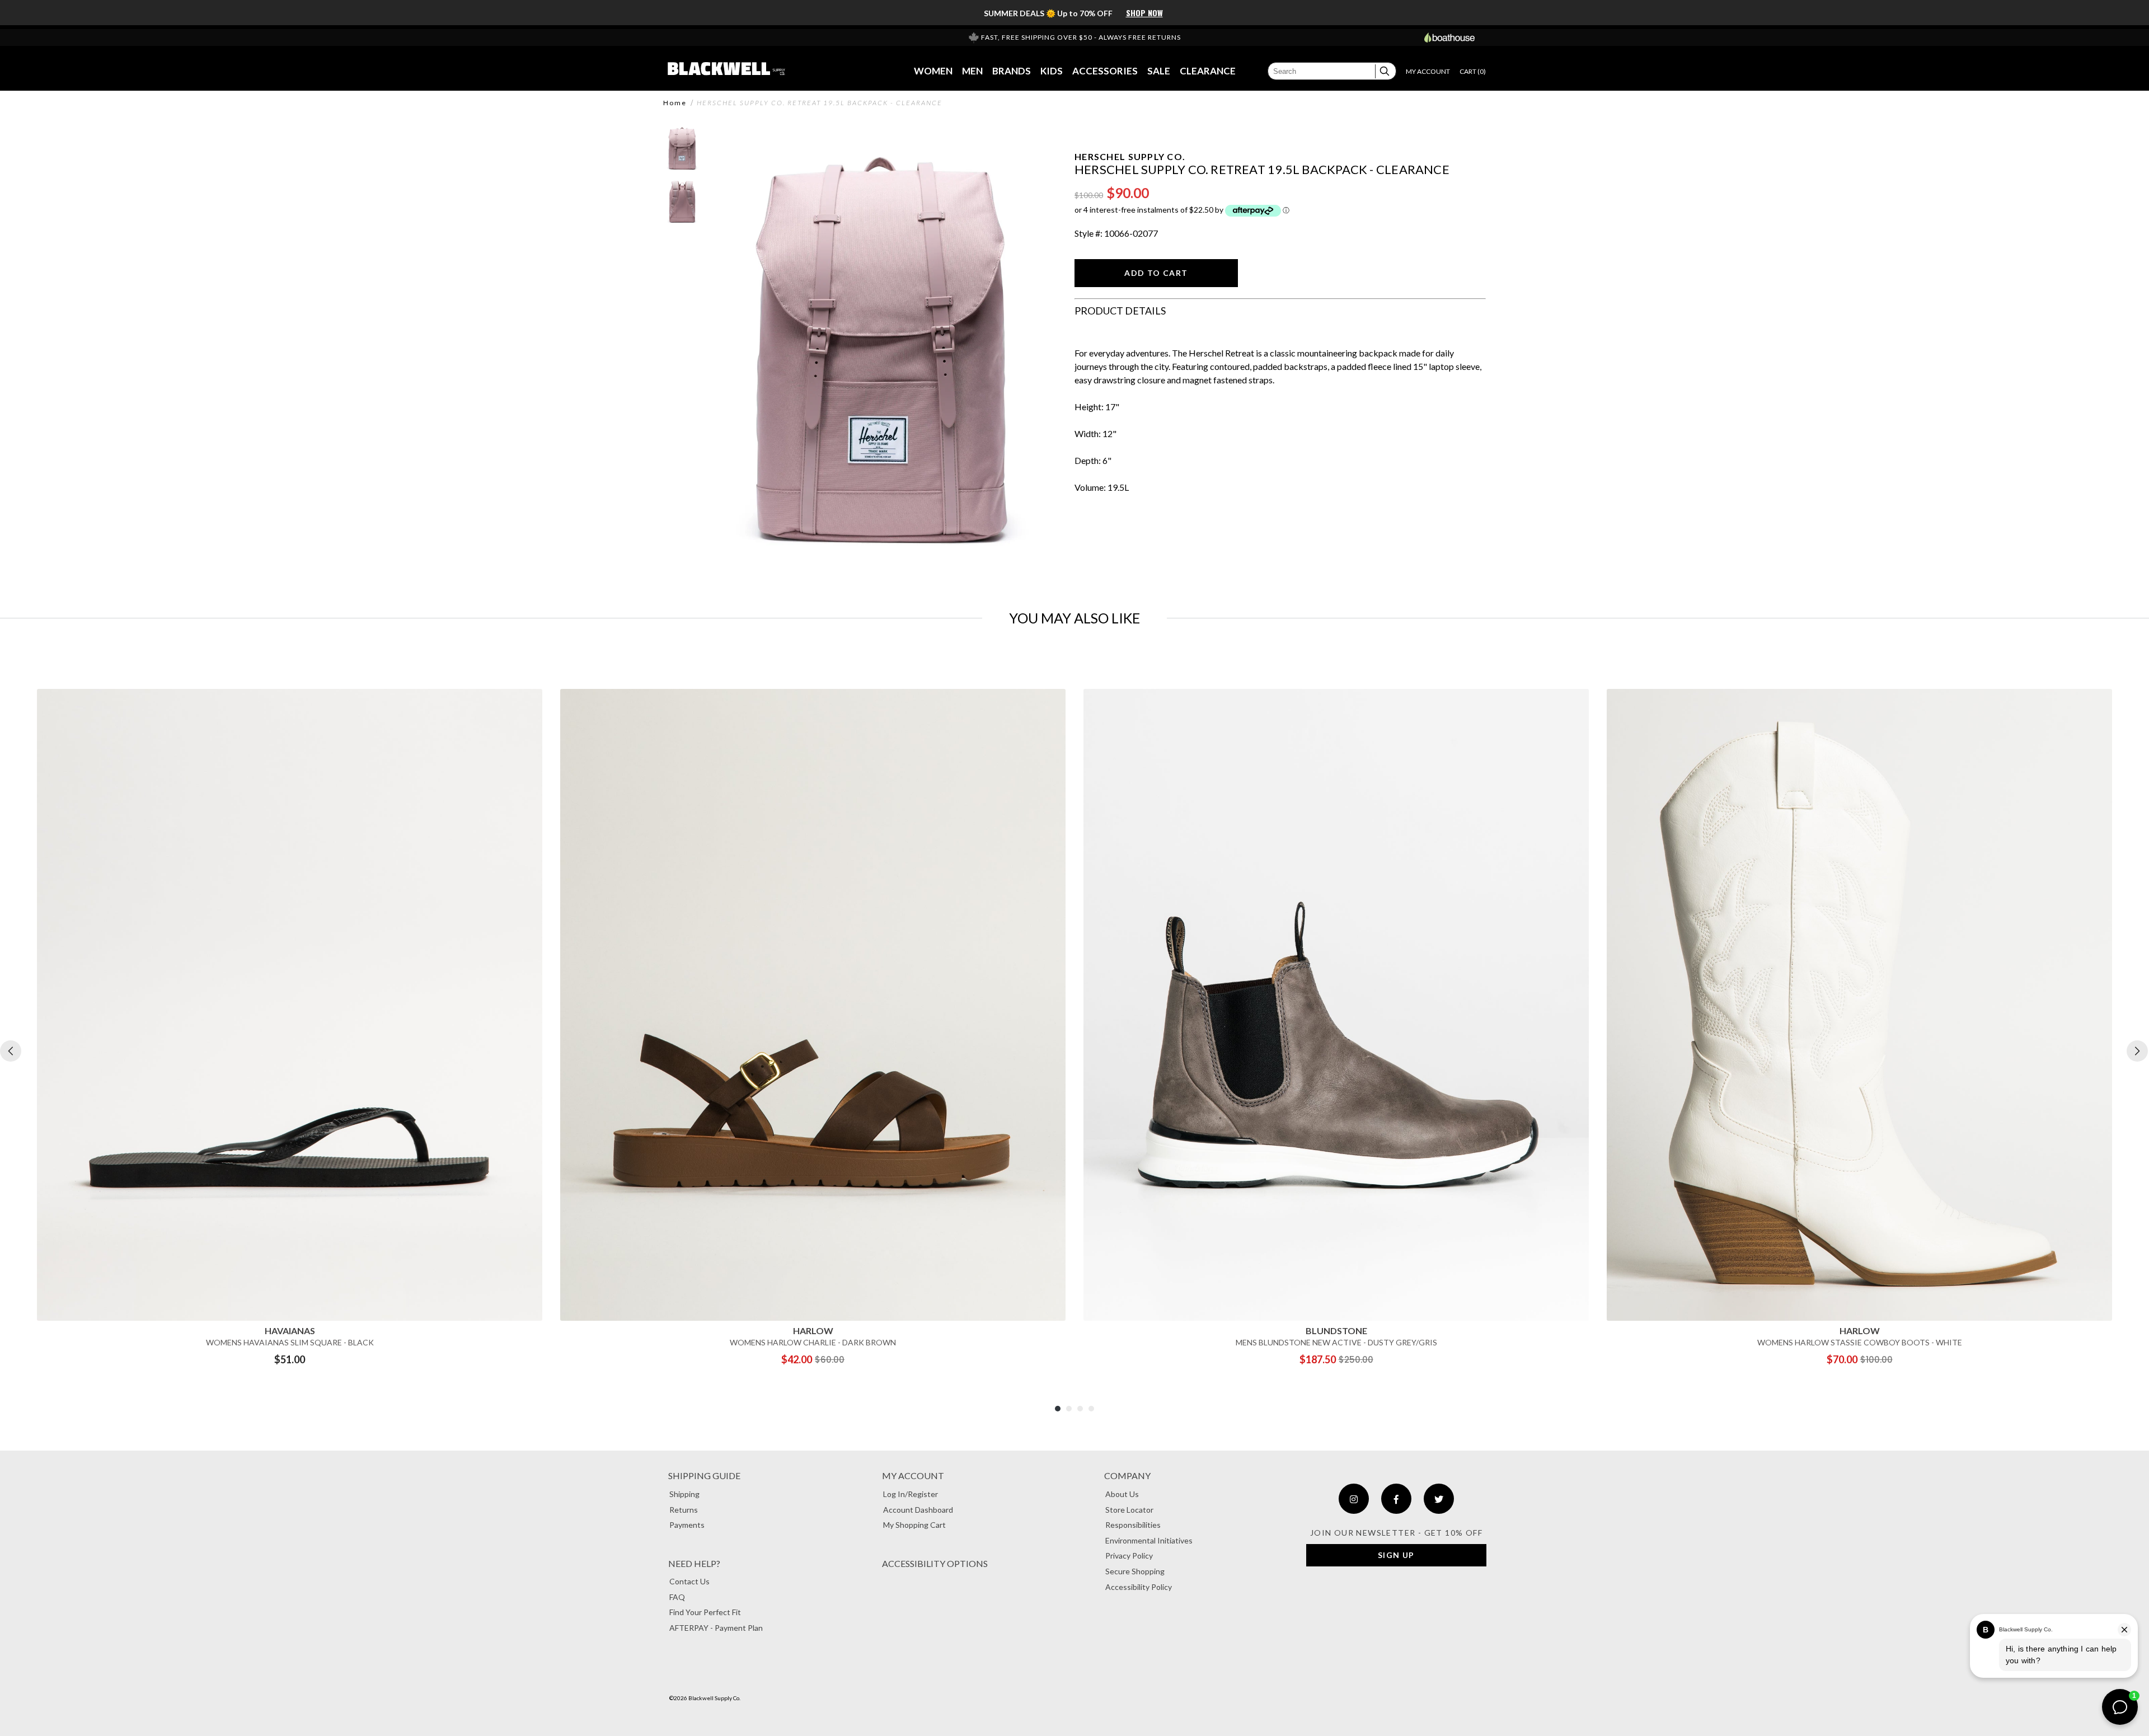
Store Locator (1129, 1510)
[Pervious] (11, 1051)
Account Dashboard (918, 1510)
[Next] (2137, 1051)
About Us (1122, 1494)
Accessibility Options (935, 1563)
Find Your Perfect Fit (705, 1612)
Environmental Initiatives (1149, 1540)
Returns (684, 1510)
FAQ (677, 1597)
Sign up (1396, 1555)
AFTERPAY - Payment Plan (716, 1628)
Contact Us (689, 1581)
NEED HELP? (694, 1563)
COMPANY (1127, 1475)
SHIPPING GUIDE (704, 1475)
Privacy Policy (1129, 1556)
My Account (913, 1475)
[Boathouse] (1449, 37)
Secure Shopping (1135, 1571)
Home (675, 103)
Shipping (684, 1494)
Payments (687, 1525)
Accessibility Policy (1139, 1587)
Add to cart (1156, 273)
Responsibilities (1133, 1525)
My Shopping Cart (914, 1525)
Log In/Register (911, 1494)
